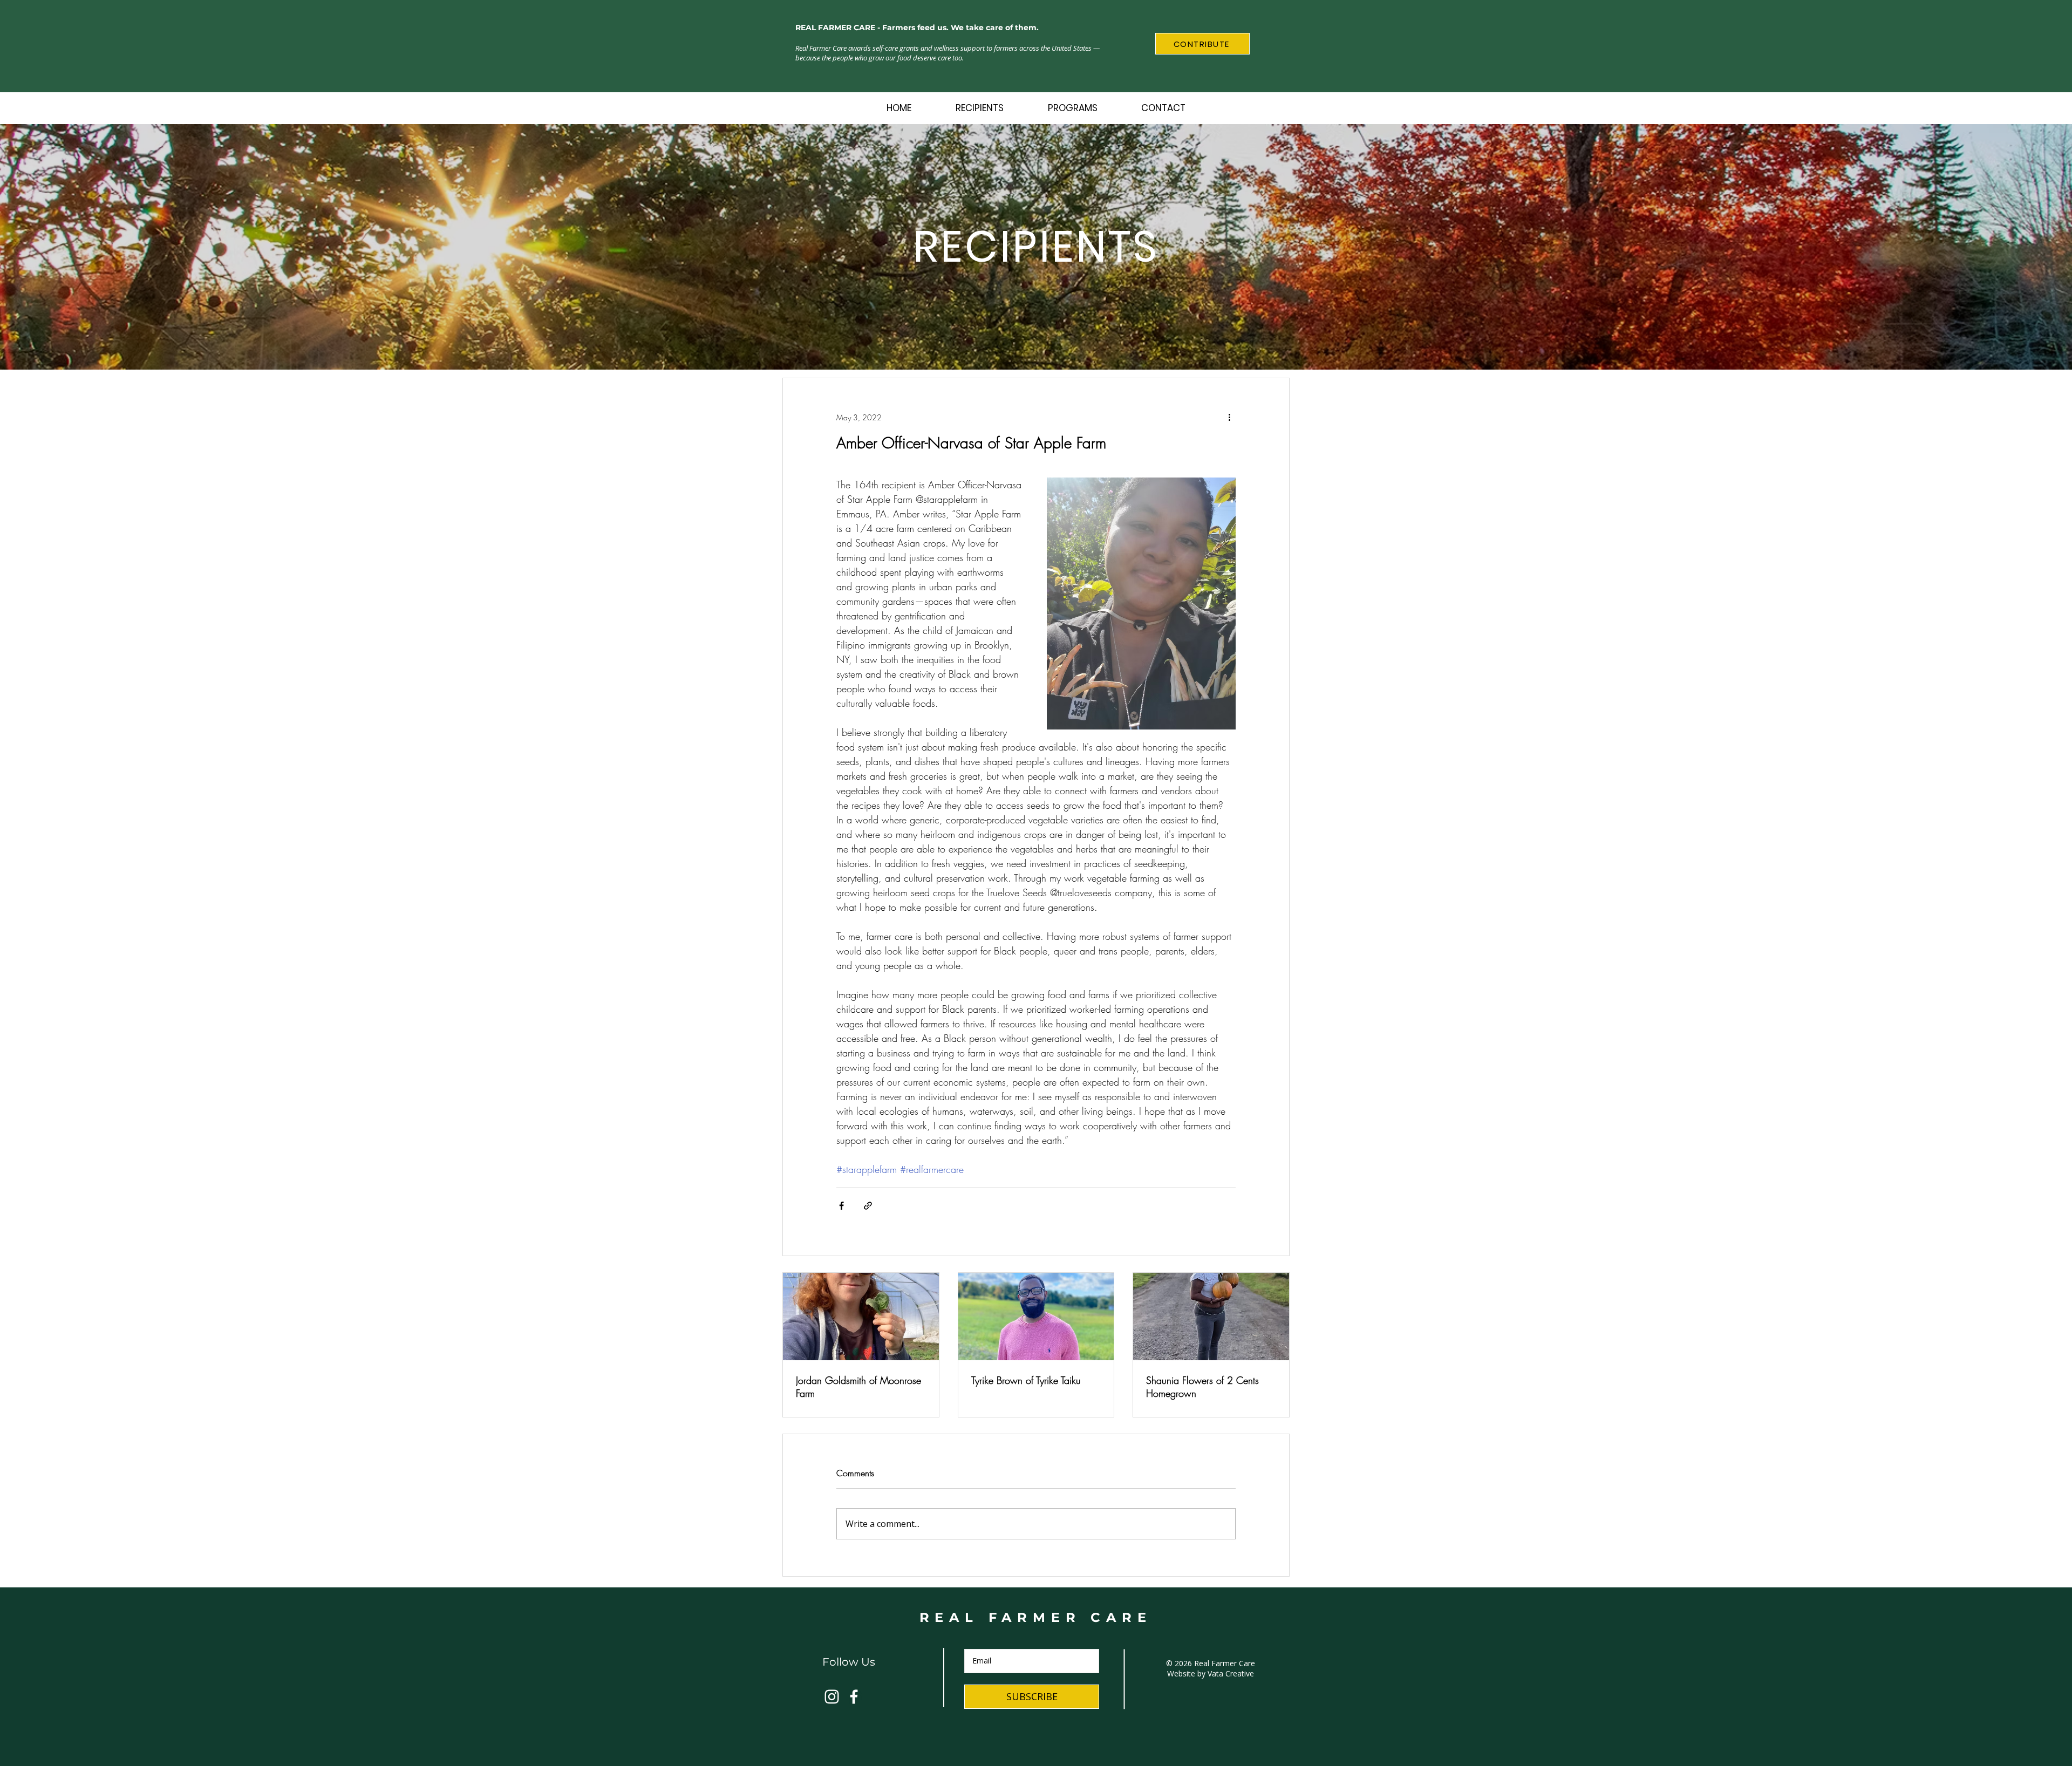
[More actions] (1229, 417)
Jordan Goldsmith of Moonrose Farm (858, 1387)
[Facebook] (854, 1697)
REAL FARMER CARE (1036, 1617)
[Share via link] (868, 1206)
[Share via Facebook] (841, 1206)
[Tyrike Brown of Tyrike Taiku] (1036, 1317)
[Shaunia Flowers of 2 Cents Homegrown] (1211, 1317)
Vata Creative (1231, 1673)
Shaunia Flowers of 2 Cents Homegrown (1202, 1387)
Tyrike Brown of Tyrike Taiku (1026, 1380)
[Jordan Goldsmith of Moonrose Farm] (861, 1317)
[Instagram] (832, 1697)
